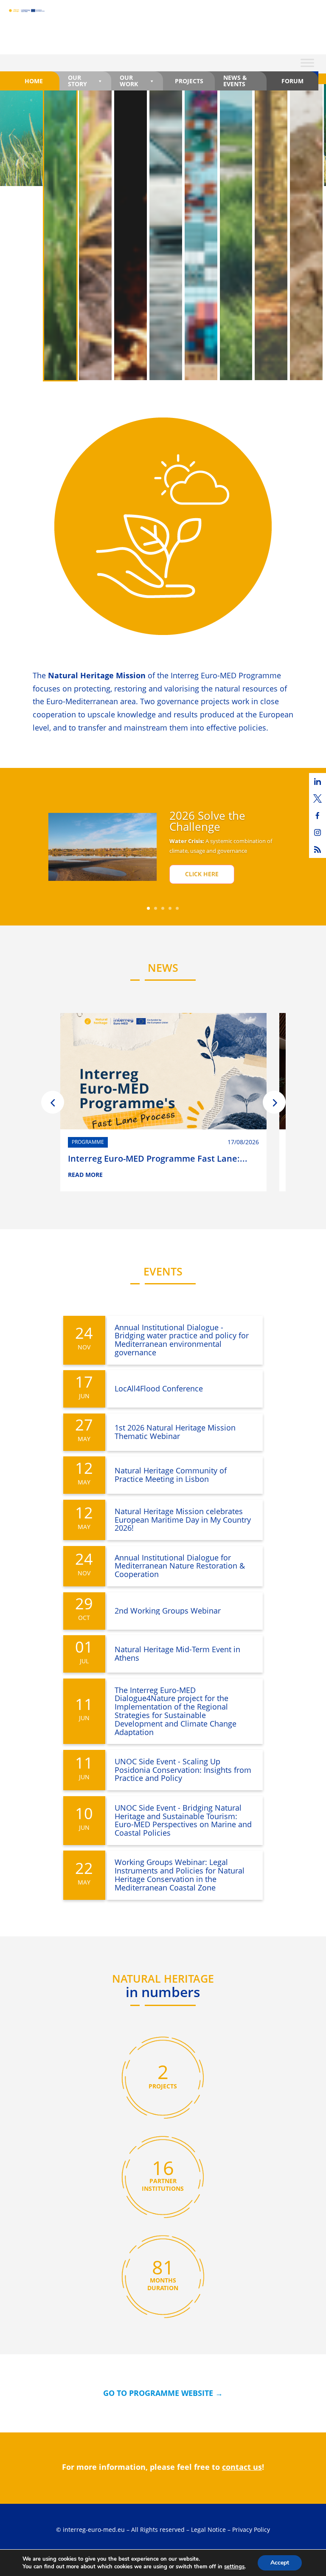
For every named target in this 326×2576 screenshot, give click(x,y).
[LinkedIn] (318, 782)
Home (34, 81)
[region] (163, 234)
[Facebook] (318, 815)
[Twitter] (318, 798)
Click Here (202, 874)
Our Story (77, 80)
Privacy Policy (251, 2529)
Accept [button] (280, 2563)
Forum (292, 81)
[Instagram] (318, 832)
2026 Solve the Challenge (207, 821)
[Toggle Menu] (307, 63)
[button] (53, 1102)
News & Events (235, 80)
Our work (129, 80)
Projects (189, 81)
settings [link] (234, 2567)
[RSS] (318, 849)
